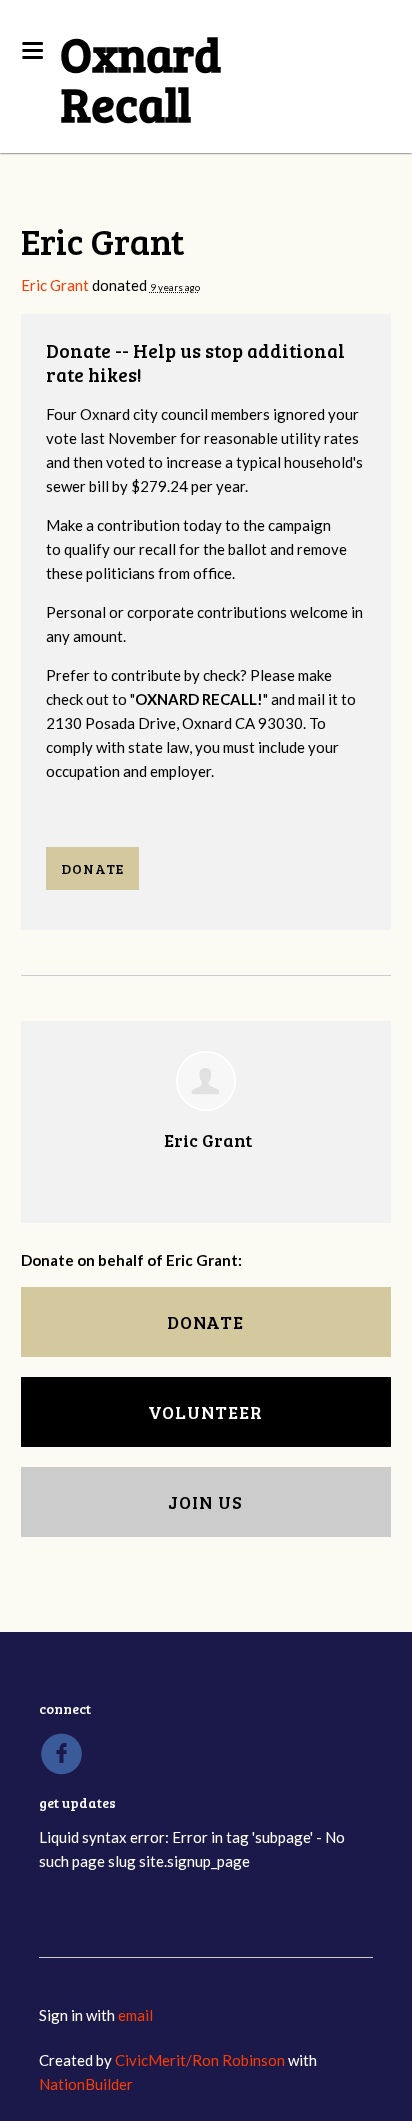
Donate (92, 868)
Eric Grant (55, 285)
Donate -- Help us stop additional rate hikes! (195, 362)
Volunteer (205, 1412)
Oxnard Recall (140, 77)
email (135, 2015)
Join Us (205, 1502)
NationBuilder (86, 2084)
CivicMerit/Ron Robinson (200, 2060)
